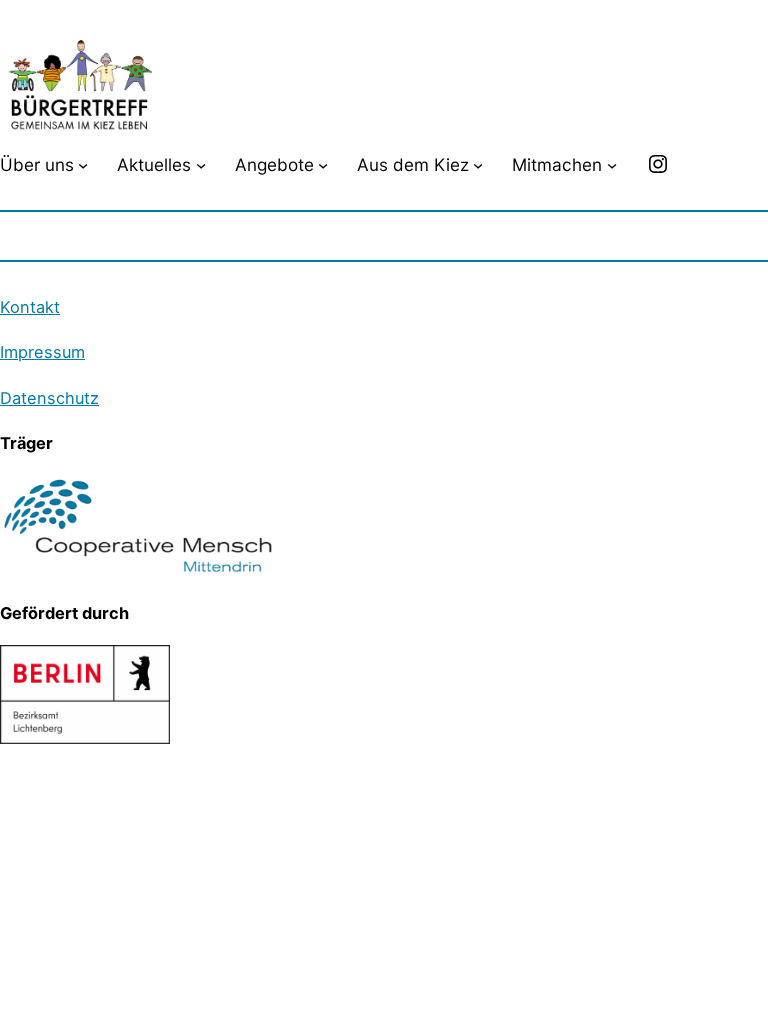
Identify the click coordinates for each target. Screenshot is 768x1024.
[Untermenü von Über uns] (83, 164)
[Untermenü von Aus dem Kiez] (478, 164)
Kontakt (30, 307)
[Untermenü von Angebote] (323, 164)
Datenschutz (49, 398)
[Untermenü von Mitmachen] (612, 164)
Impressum (42, 352)
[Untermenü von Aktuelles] (201, 164)
